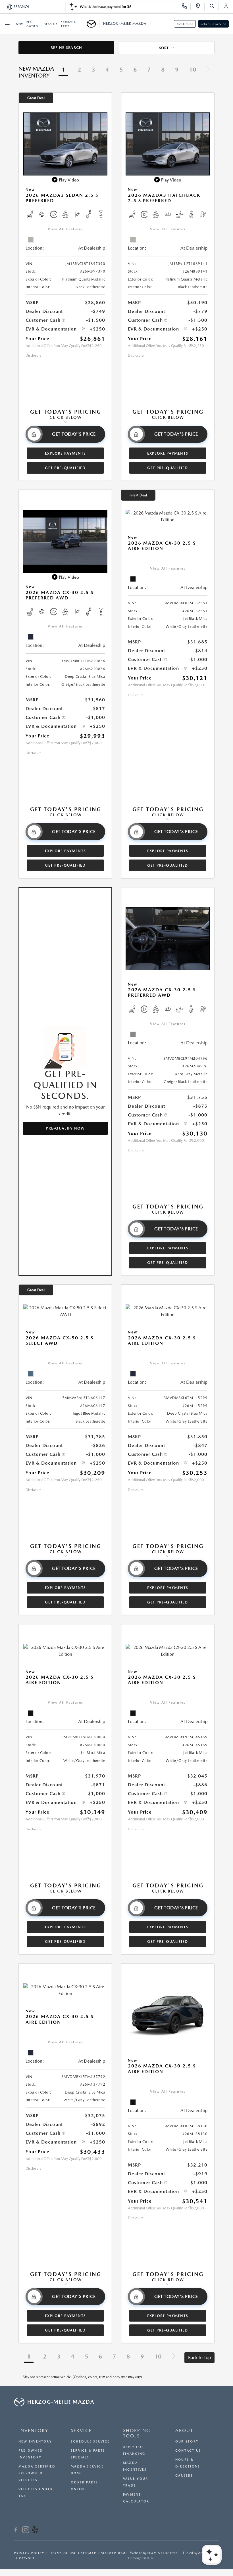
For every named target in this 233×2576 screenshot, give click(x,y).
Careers (184, 2476)
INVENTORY (33, 2430)
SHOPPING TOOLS (137, 2433)
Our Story (187, 2442)
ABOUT (184, 2430)
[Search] (214, 7)
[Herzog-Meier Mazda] (93, 24)
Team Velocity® (162, 2553)
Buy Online (185, 24)
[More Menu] (7, 24)
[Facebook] (16, 2531)
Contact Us (188, 2451)
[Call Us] (186, 7)
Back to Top (199, 2357)
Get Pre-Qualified (65, 468)
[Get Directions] (200, 7)
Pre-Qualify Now (65, 1128)
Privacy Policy (29, 2553)
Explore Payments (65, 453)
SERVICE (81, 2430)
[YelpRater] (35, 2531)
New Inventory (35, 2442)
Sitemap (89, 2553)
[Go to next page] (208, 70)
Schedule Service (213, 24)
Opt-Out (27, 2558)
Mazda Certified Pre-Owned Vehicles (37, 2473)
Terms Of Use (63, 2553)
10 (193, 70)
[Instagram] (26, 2531)
